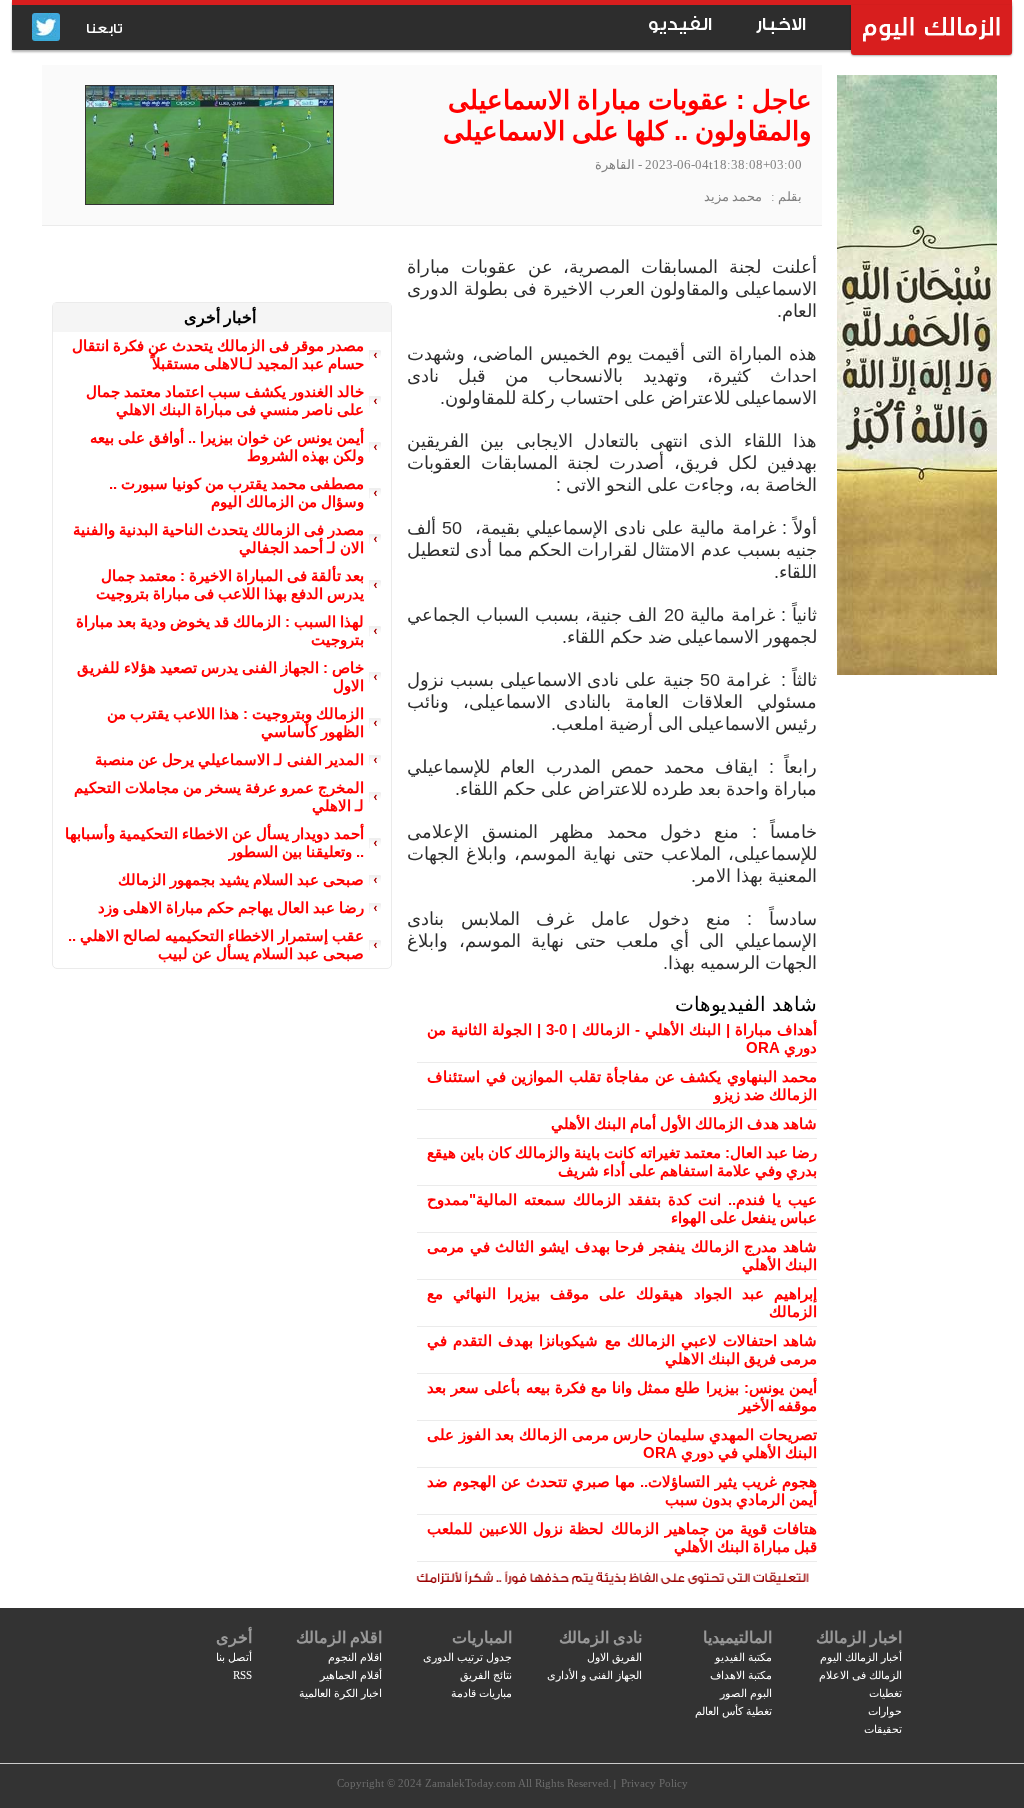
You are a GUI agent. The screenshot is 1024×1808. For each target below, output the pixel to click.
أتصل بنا (234, 1657)
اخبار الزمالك (859, 1637)
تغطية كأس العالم (733, 1711)
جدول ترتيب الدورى (467, 1657)
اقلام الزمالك (339, 1637)
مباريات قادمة (481, 1693)
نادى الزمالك (600, 1637)
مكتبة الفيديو (743, 1657)
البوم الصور (746, 1693)
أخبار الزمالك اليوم (861, 1657)
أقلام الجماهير (351, 1675)
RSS (242, 1675)
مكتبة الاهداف (741, 1675)
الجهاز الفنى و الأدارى (594, 1675)
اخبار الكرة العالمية (340, 1693)
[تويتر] (46, 28)
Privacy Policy (654, 1783)
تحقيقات (883, 1729)
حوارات (885, 1711)
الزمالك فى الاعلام (860, 1675)
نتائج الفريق (486, 1675)
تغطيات (885, 1693)
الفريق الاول (614, 1657)
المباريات (482, 1637)
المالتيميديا (737, 1637)
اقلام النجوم (355, 1657)
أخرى (234, 1637)
